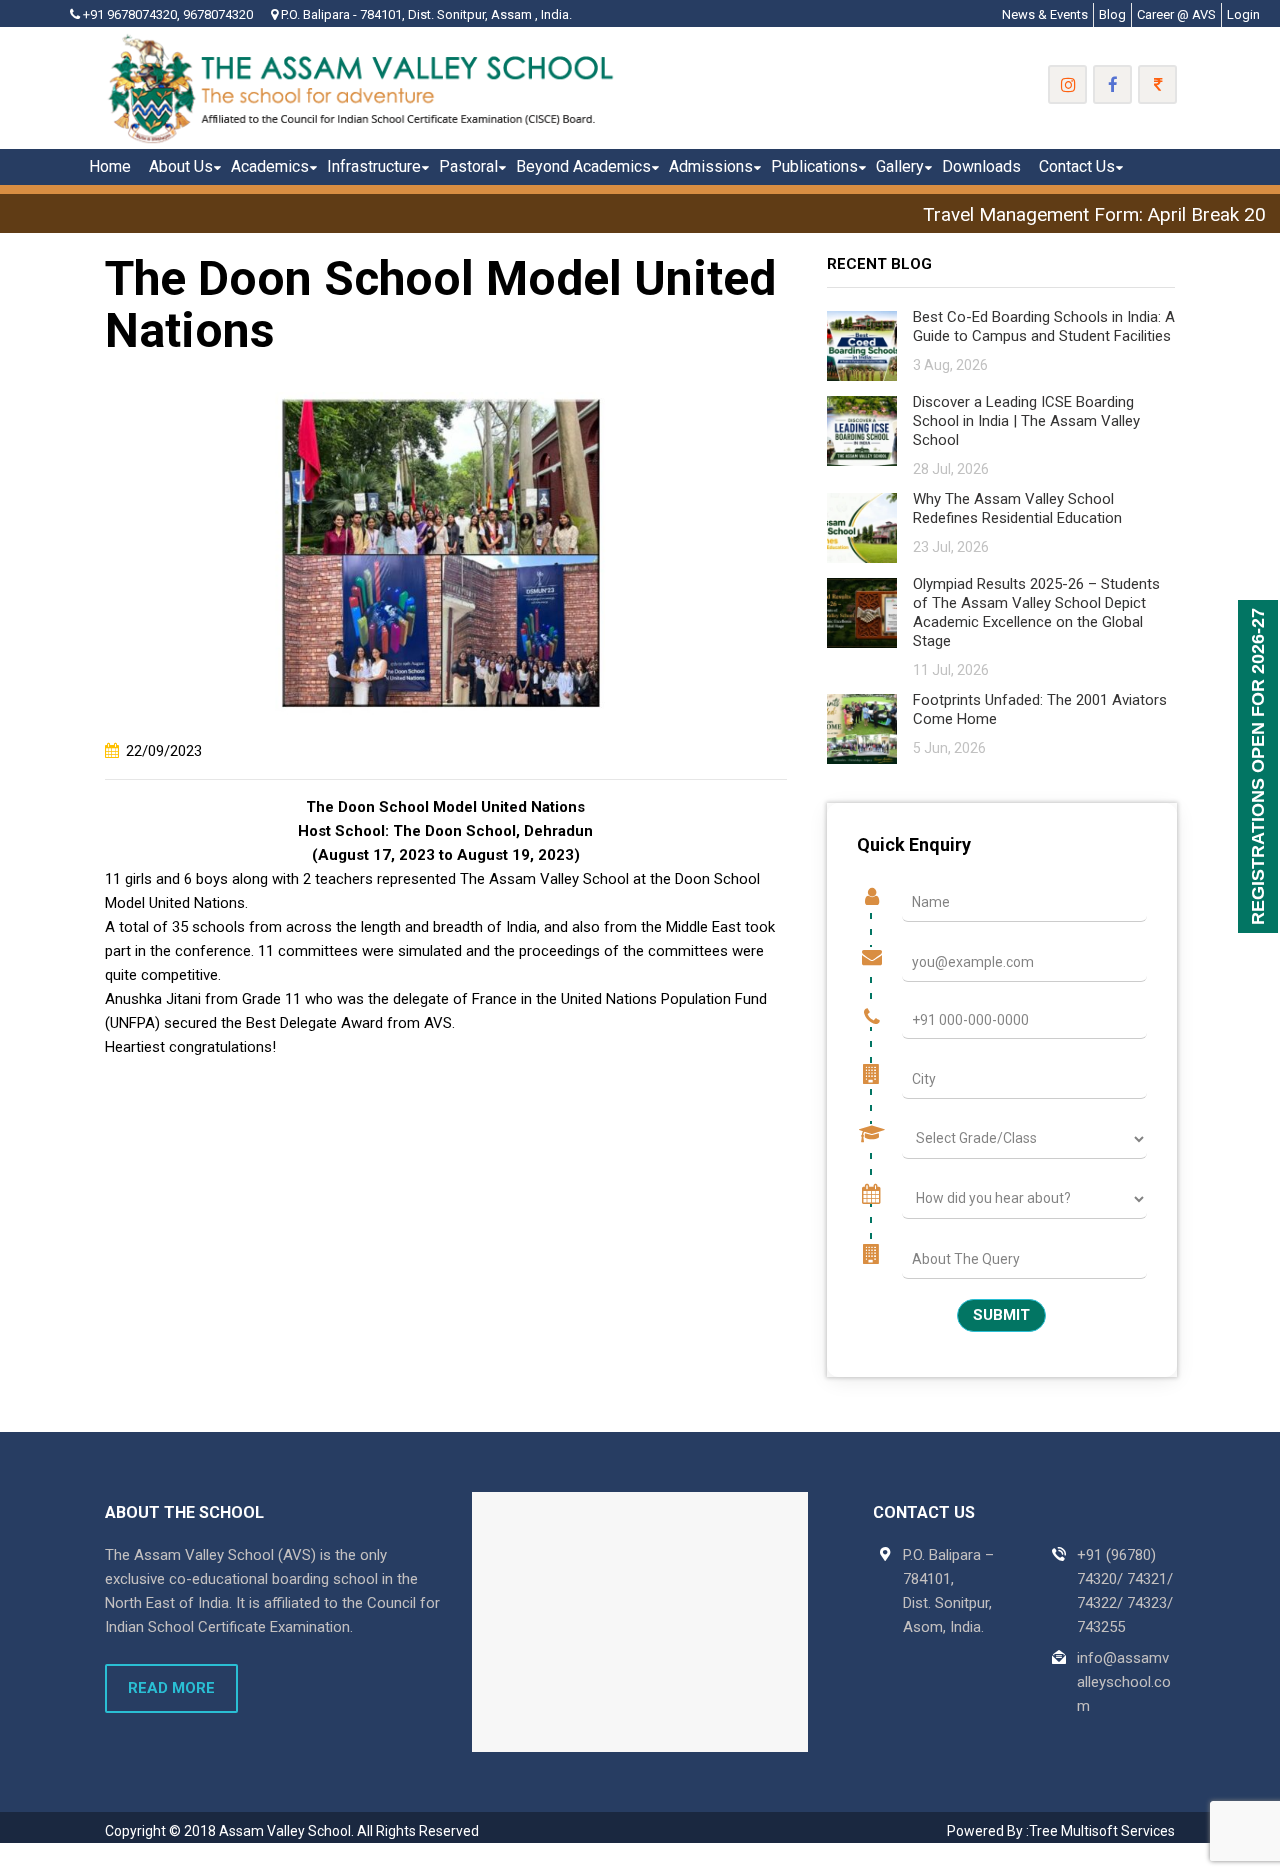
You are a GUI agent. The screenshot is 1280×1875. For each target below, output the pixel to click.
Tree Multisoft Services (1102, 1831)
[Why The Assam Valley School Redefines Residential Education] (862, 526)
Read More (171, 1688)
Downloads (981, 166)
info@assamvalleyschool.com (1124, 1682)
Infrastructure (374, 166)
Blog (1112, 14)
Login (1243, 14)
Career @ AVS (1176, 14)
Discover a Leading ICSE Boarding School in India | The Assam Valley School (1026, 421)
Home (110, 166)
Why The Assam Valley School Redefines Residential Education (1017, 508)
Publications (814, 166)
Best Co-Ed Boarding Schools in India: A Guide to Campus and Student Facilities (1044, 326)
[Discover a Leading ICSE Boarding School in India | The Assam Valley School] (862, 429)
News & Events (1045, 14)
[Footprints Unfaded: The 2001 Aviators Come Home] (862, 727)
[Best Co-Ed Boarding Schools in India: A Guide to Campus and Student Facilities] (862, 344)
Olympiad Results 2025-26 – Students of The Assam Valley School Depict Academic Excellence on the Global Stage (1036, 612)
